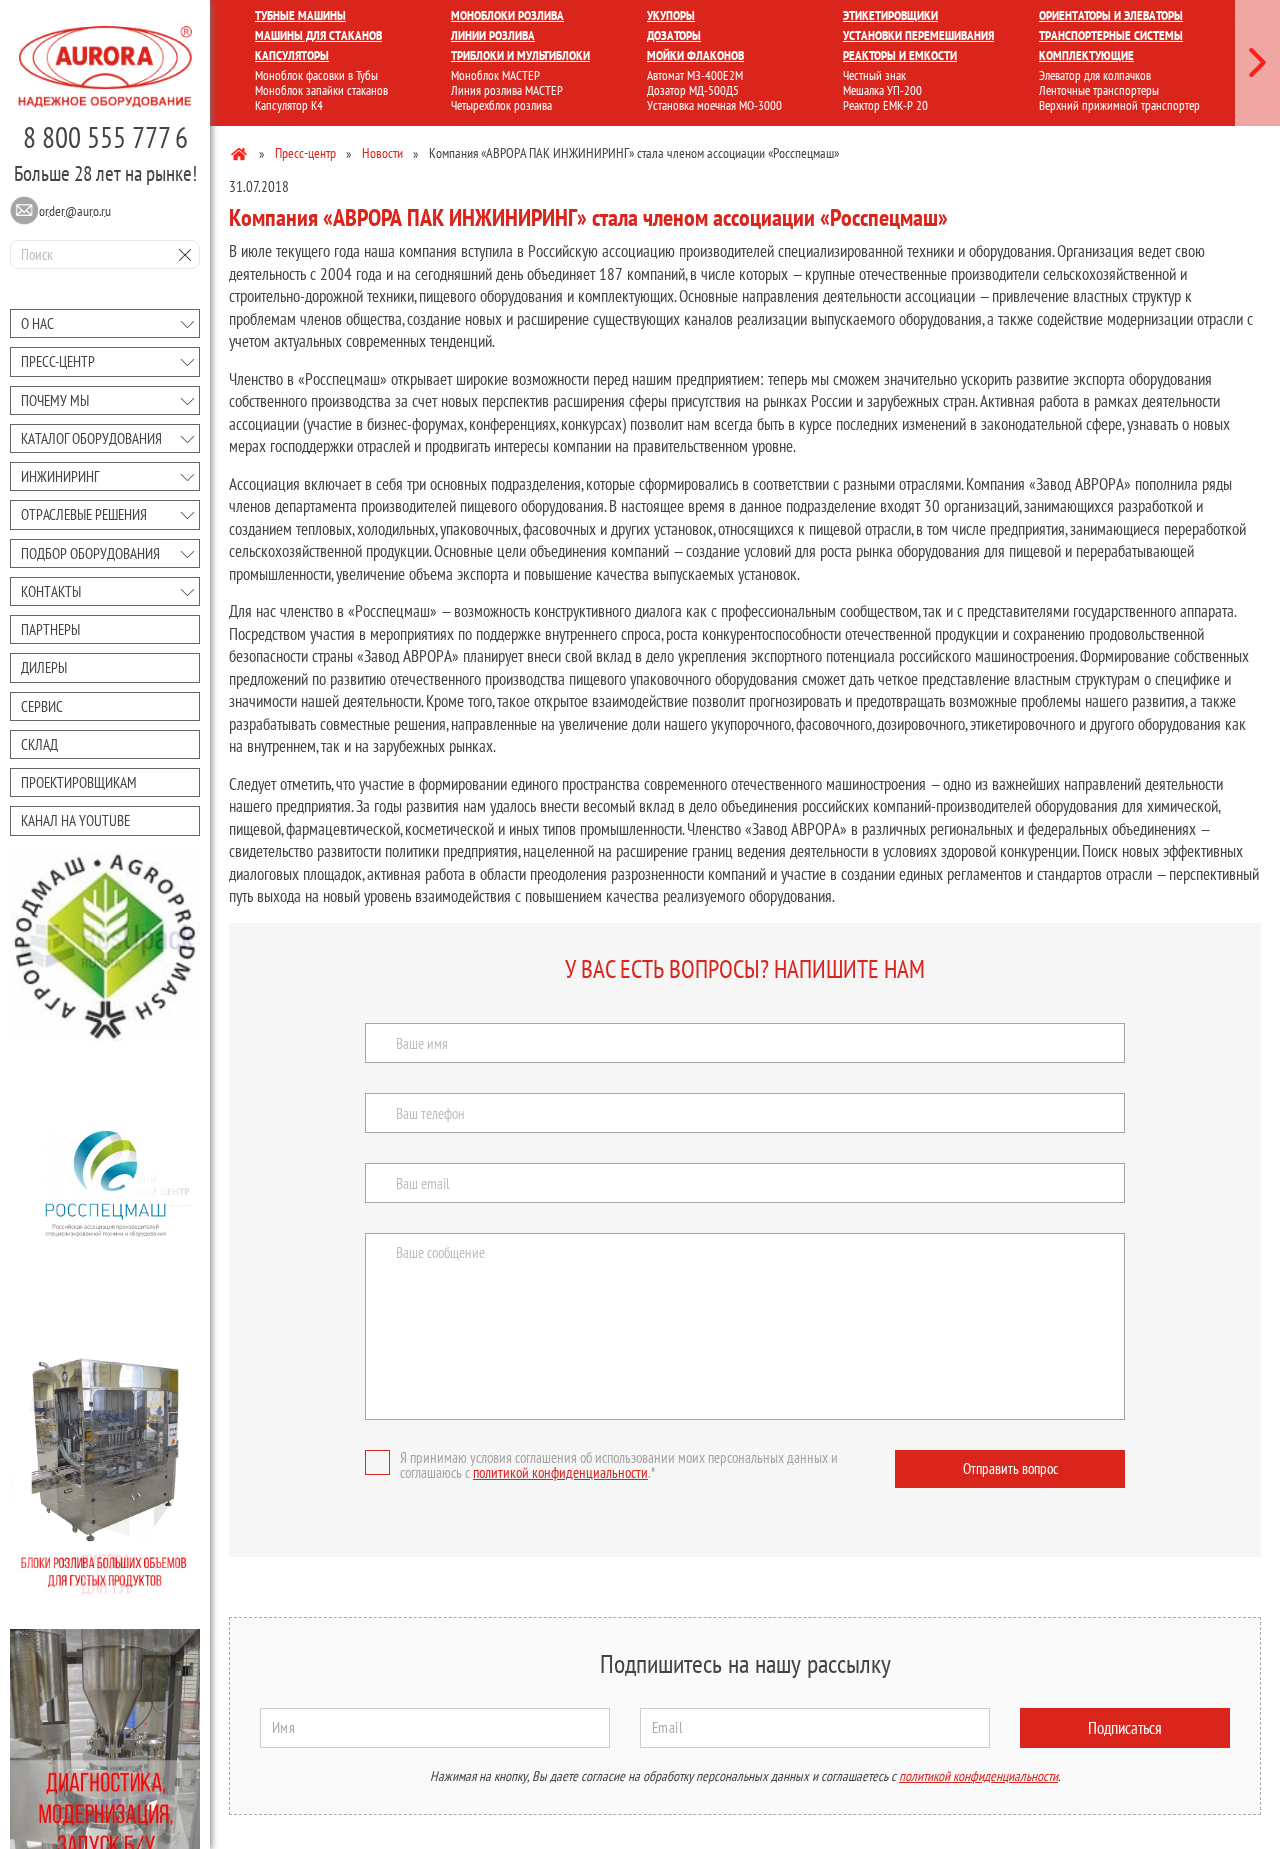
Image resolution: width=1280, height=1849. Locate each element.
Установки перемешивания (918, 35)
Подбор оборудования (90, 553)
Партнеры (50, 629)
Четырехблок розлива (501, 105)
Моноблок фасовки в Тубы (316, 75)
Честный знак (874, 75)
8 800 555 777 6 (105, 137)
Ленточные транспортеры (1099, 90)
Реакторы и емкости (900, 55)
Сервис (42, 706)
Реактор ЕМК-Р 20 (885, 105)
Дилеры (44, 667)
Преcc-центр (58, 361)
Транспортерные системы (1111, 35)
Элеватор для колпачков (1095, 75)
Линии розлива (493, 35)
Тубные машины (300, 15)
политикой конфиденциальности (560, 1472)
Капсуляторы (292, 55)
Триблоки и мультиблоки (520, 55)
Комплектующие (1086, 55)
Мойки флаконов (695, 55)
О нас (37, 323)
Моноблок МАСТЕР (495, 75)
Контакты (51, 591)
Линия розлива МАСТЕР (507, 90)
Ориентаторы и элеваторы (1111, 15)
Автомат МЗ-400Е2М (695, 75)
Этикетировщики (890, 15)
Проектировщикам (79, 782)
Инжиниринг (60, 476)
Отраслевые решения (84, 514)
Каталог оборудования (91, 438)
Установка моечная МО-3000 (714, 105)
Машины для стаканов (318, 35)
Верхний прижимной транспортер (1119, 105)
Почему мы (55, 400)
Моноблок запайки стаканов (321, 90)
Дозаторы (674, 35)
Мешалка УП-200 (882, 90)
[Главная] (240, 153)
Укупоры (671, 15)
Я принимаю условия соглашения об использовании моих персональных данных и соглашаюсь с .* (619, 1465)
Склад (39, 744)
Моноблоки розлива (507, 15)
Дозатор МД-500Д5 (693, 90)
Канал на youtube (75, 820)
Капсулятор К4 (289, 105)
